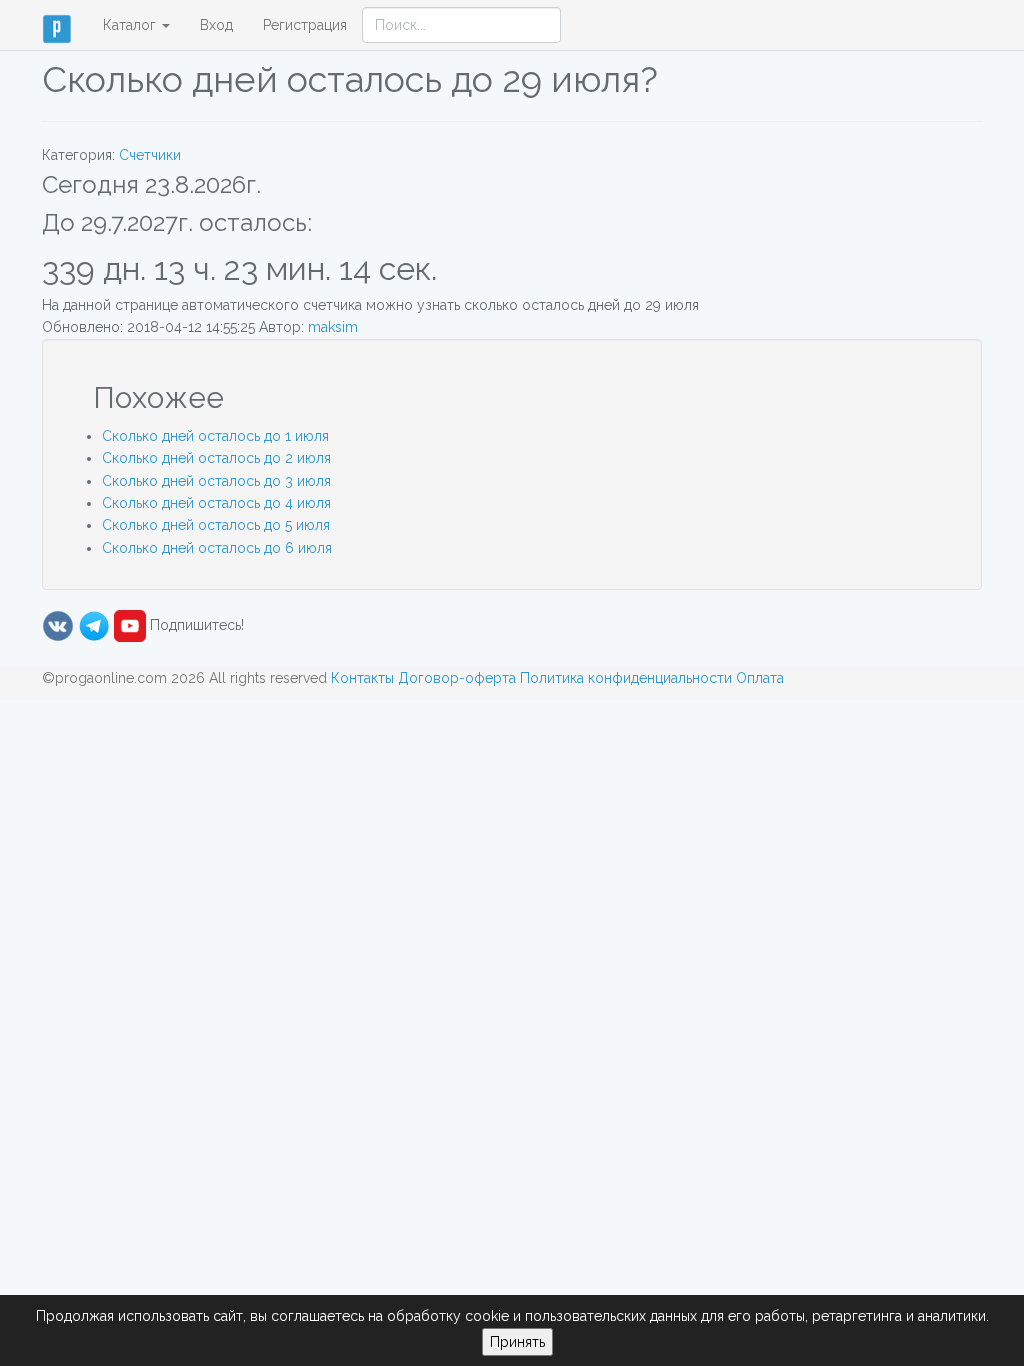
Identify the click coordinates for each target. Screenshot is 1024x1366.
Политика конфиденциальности (626, 678)
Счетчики (150, 155)
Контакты (362, 678)
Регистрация (305, 25)
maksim (333, 327)
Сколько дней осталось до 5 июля (216, 525)
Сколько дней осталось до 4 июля (216, 503)
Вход (216, 25)
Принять (517, 1342)
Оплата (760, 678)
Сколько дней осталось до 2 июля (216, 458)
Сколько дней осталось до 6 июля (217, 548)
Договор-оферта (457, 678)
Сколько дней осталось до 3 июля (216, 481)
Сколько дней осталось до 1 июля (215, 436)
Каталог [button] (131, 25)
